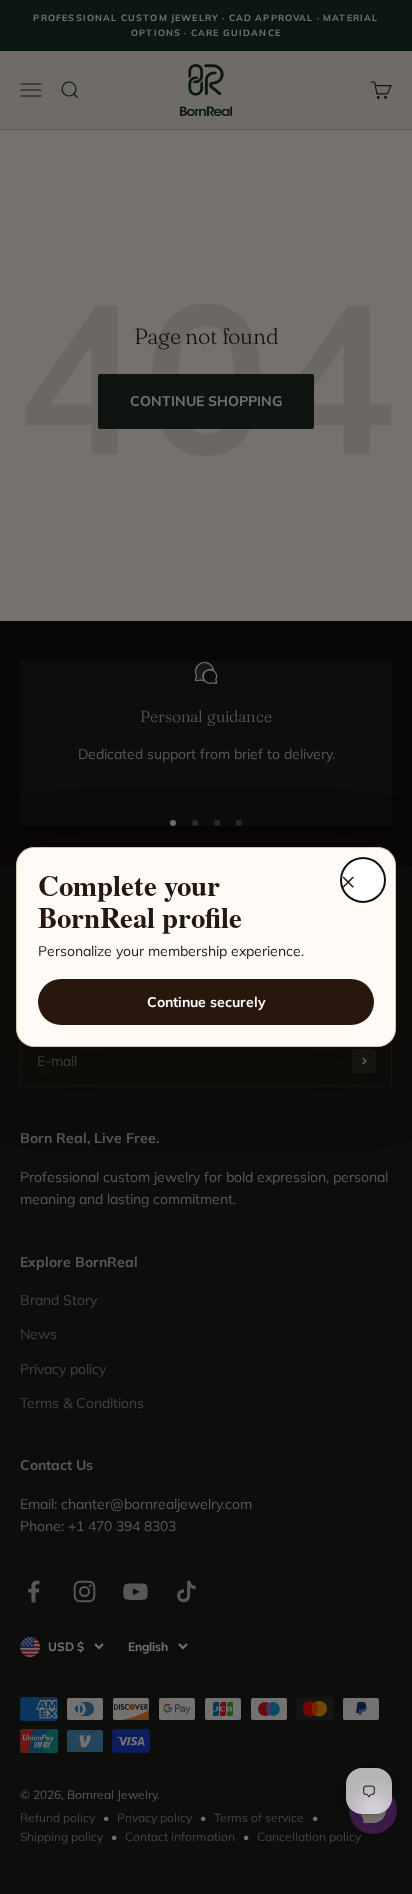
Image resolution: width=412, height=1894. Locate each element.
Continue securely (206, 1002)
